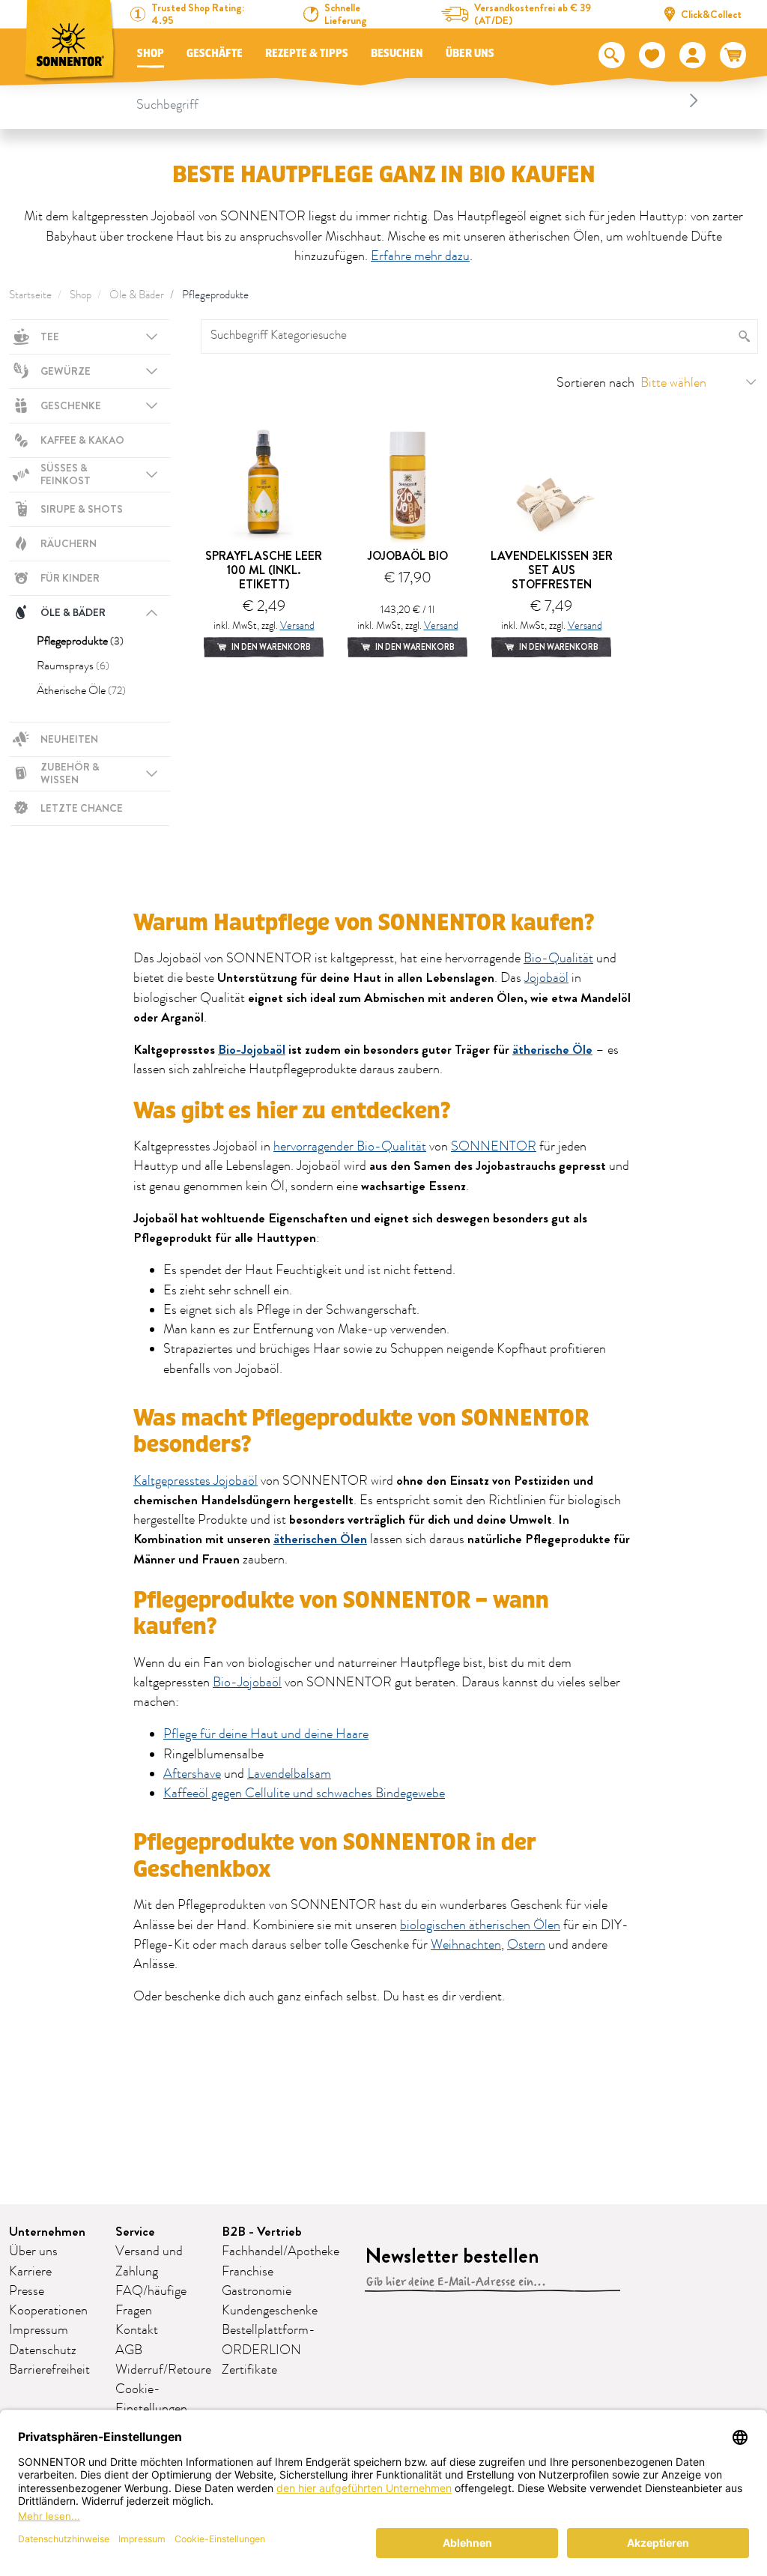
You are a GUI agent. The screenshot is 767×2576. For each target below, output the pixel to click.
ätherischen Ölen (320, 1539)
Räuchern (69, 543)
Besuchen (397, 54)
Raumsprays (73, 666)
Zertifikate (249, 2370)
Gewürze (66, 371)
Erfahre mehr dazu (420, 256)
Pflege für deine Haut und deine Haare (266, 1734)
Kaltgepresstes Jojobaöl (195, 1481)
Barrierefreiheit (49, 2370)
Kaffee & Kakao (82, 440)
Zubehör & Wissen (70, 773)
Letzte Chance (82, 808)
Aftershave (192, 1774)
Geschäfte (215, 54)
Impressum (39, 2330)
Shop (151, 54)
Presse (27, 2291)
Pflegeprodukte (215, 295)
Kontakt (137, 2330)
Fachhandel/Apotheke (281, 2251)
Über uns (470, 54)
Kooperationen (48, 2311)
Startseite (30, 295)
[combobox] (419, 100)
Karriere (30, 2272)
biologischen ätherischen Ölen (480, 1925)
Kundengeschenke (270, 2311)
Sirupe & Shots (82, 509)
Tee (50, 337)
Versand (297, 625)
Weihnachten (466, 1945)
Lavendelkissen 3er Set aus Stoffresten (552, 570)
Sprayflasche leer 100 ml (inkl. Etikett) (264, 570)
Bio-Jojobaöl (252, 1050)
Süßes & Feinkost (66, 474)
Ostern (526, 1945)
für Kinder (70, 578)
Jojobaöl (546, 978)
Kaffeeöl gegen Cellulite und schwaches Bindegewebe (304, 1794)
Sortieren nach (595, 383)
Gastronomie (257, 2291)
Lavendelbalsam (289, 1774)
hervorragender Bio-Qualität (350, 1147)
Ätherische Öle (81, 690)
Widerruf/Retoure (163, 2370)
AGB (129, 2350)
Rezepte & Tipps (307, 54)
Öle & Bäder (137, 295)
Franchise (248, 2272)
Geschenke (71, 405)
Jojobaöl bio (408, 556)
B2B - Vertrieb (262, 2232)
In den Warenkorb (270, 647)
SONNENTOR (494, 1147)
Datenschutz (43, 2350)
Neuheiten (69, 739)
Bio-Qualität (558, 959)
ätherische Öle (552, 1050)
